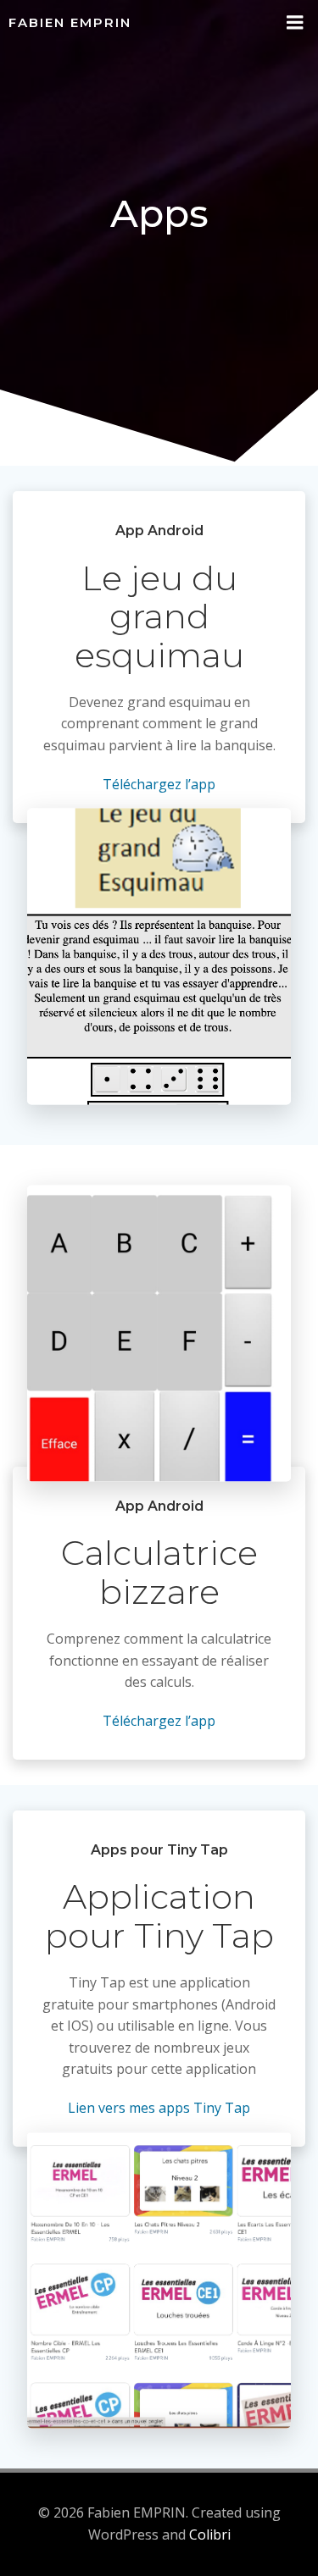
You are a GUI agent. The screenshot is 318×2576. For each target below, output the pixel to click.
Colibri (210, 2535)
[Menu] (295, 23)
